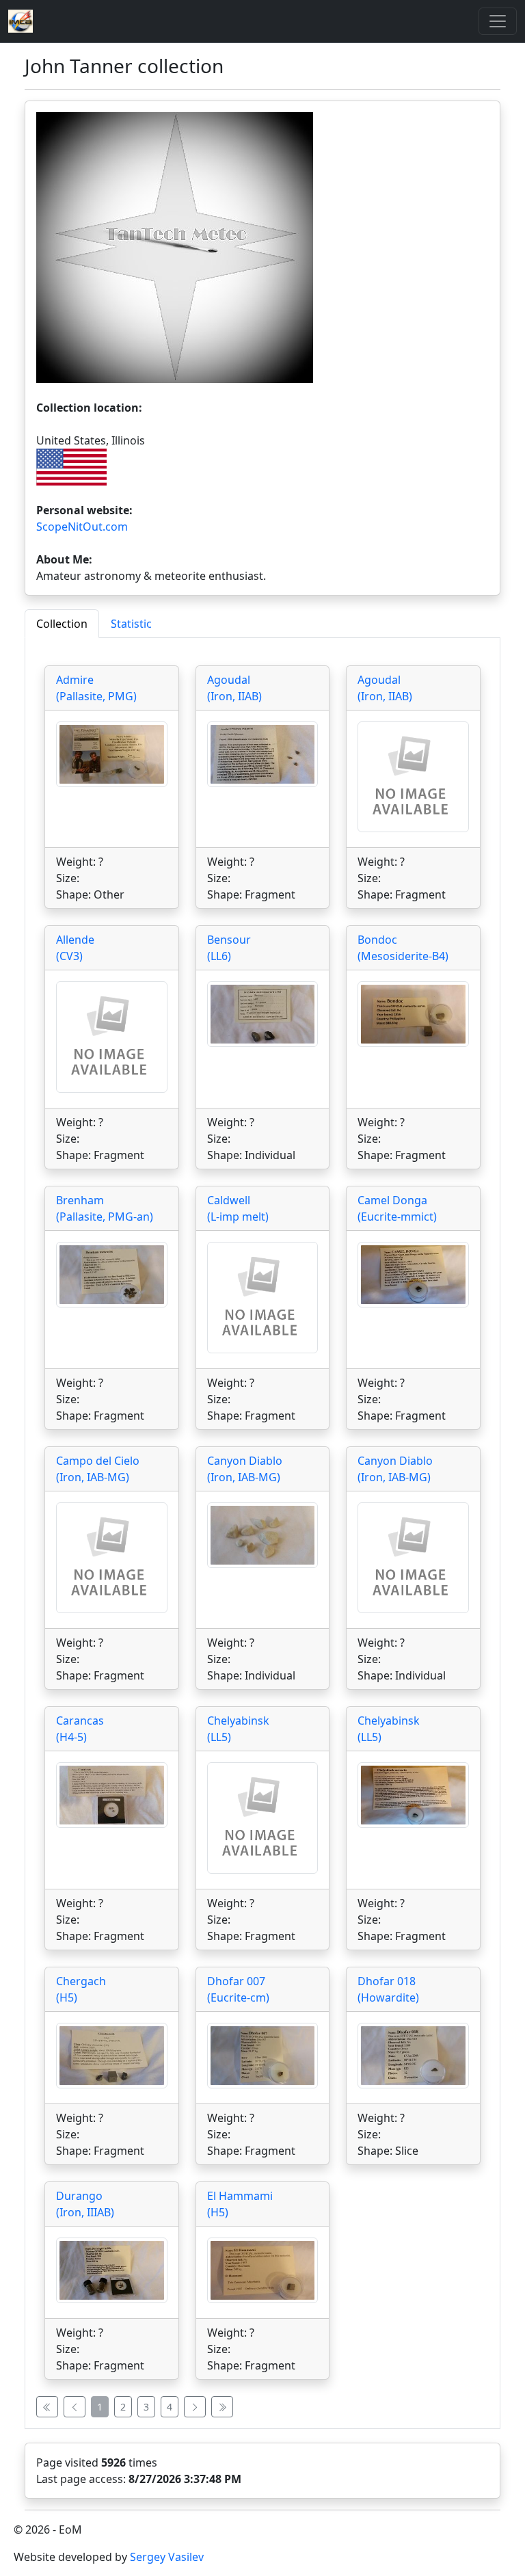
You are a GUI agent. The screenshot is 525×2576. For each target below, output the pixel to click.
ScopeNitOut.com (82, 527)
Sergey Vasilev (167, 2557)
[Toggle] (498, 21)
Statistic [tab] (131, 624)
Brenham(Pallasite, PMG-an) (105, 1208)
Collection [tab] (62, 624)
